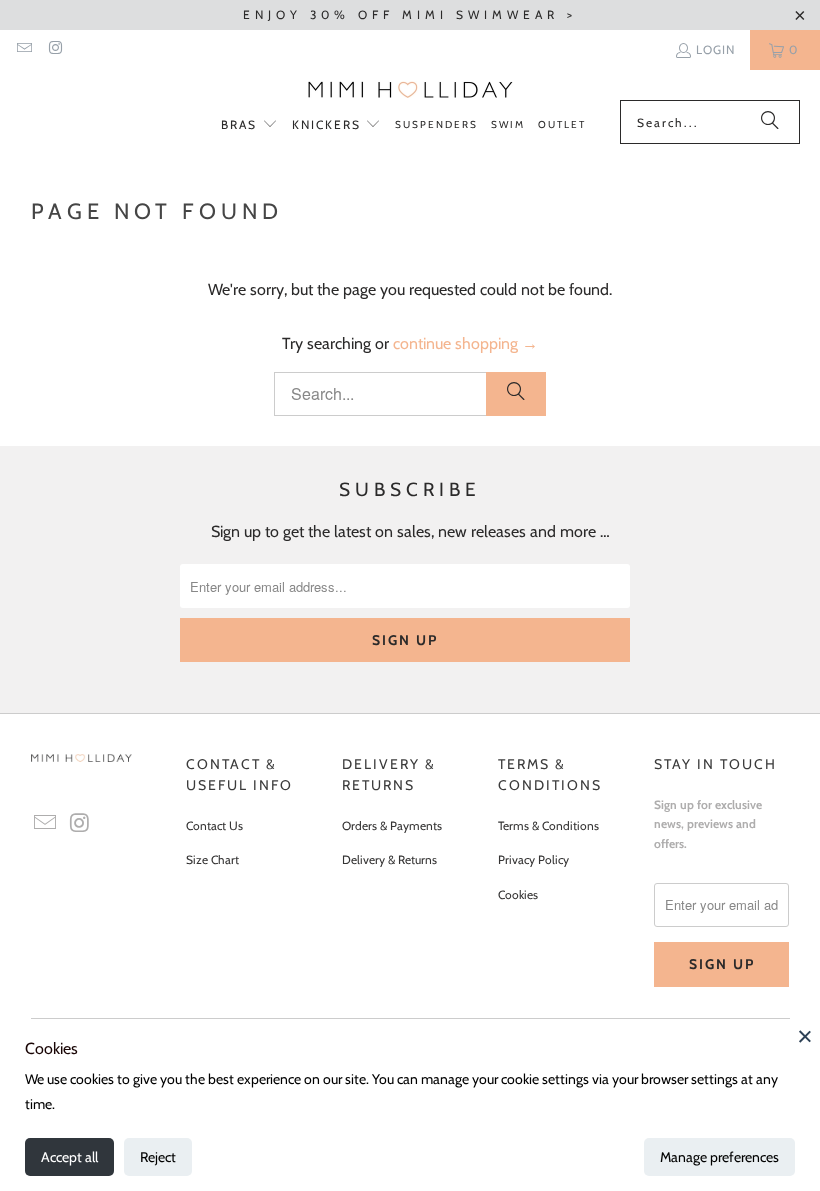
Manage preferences (719, 1157)
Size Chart (212, 859)
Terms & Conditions (548, 825)
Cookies (518, 894)
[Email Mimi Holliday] (23, 49)
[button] (249, 125)
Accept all (69, 1157)
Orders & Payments (392, 825)
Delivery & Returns (389, 859)
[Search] (770, 122)
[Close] (805, 1036)
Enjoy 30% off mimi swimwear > (410, 14)
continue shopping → (465, 343)
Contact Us (214, 825)
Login (715, 49)
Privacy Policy (533, 859)
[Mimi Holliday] (410, 90)
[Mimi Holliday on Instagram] (54, 49)
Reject (158, 1157)
